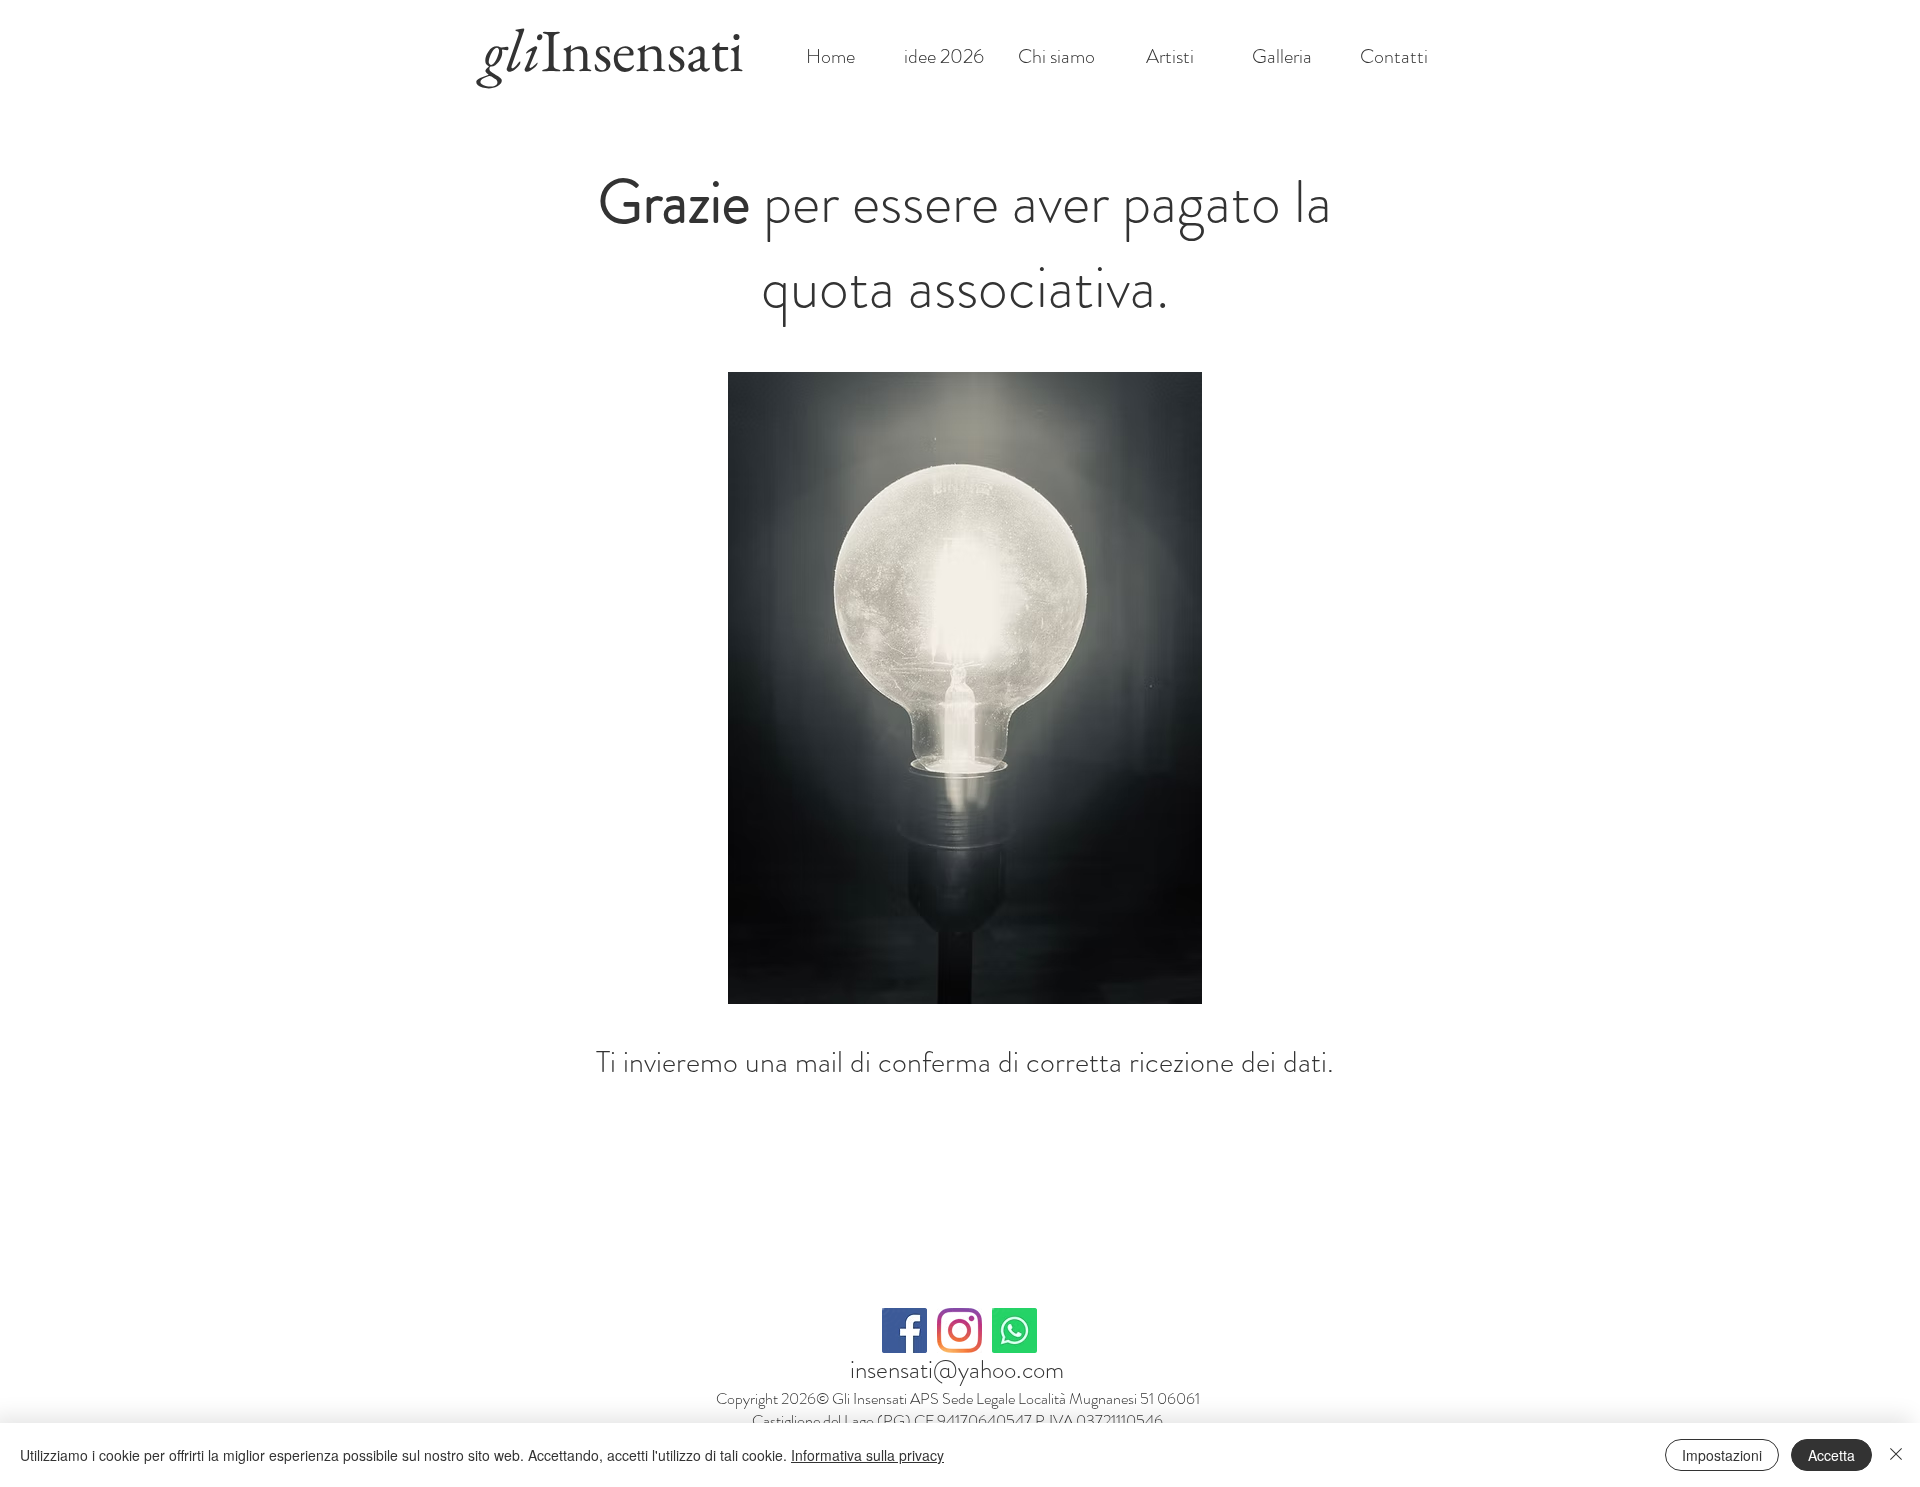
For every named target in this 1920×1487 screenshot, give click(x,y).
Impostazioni (1722, 1455)
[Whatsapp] (1014, 1330)
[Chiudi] (1896, 1455)
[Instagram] (959, 1330)
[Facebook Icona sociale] (904, 1330)
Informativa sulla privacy (867, 1455)
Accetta (1831, 1455)
